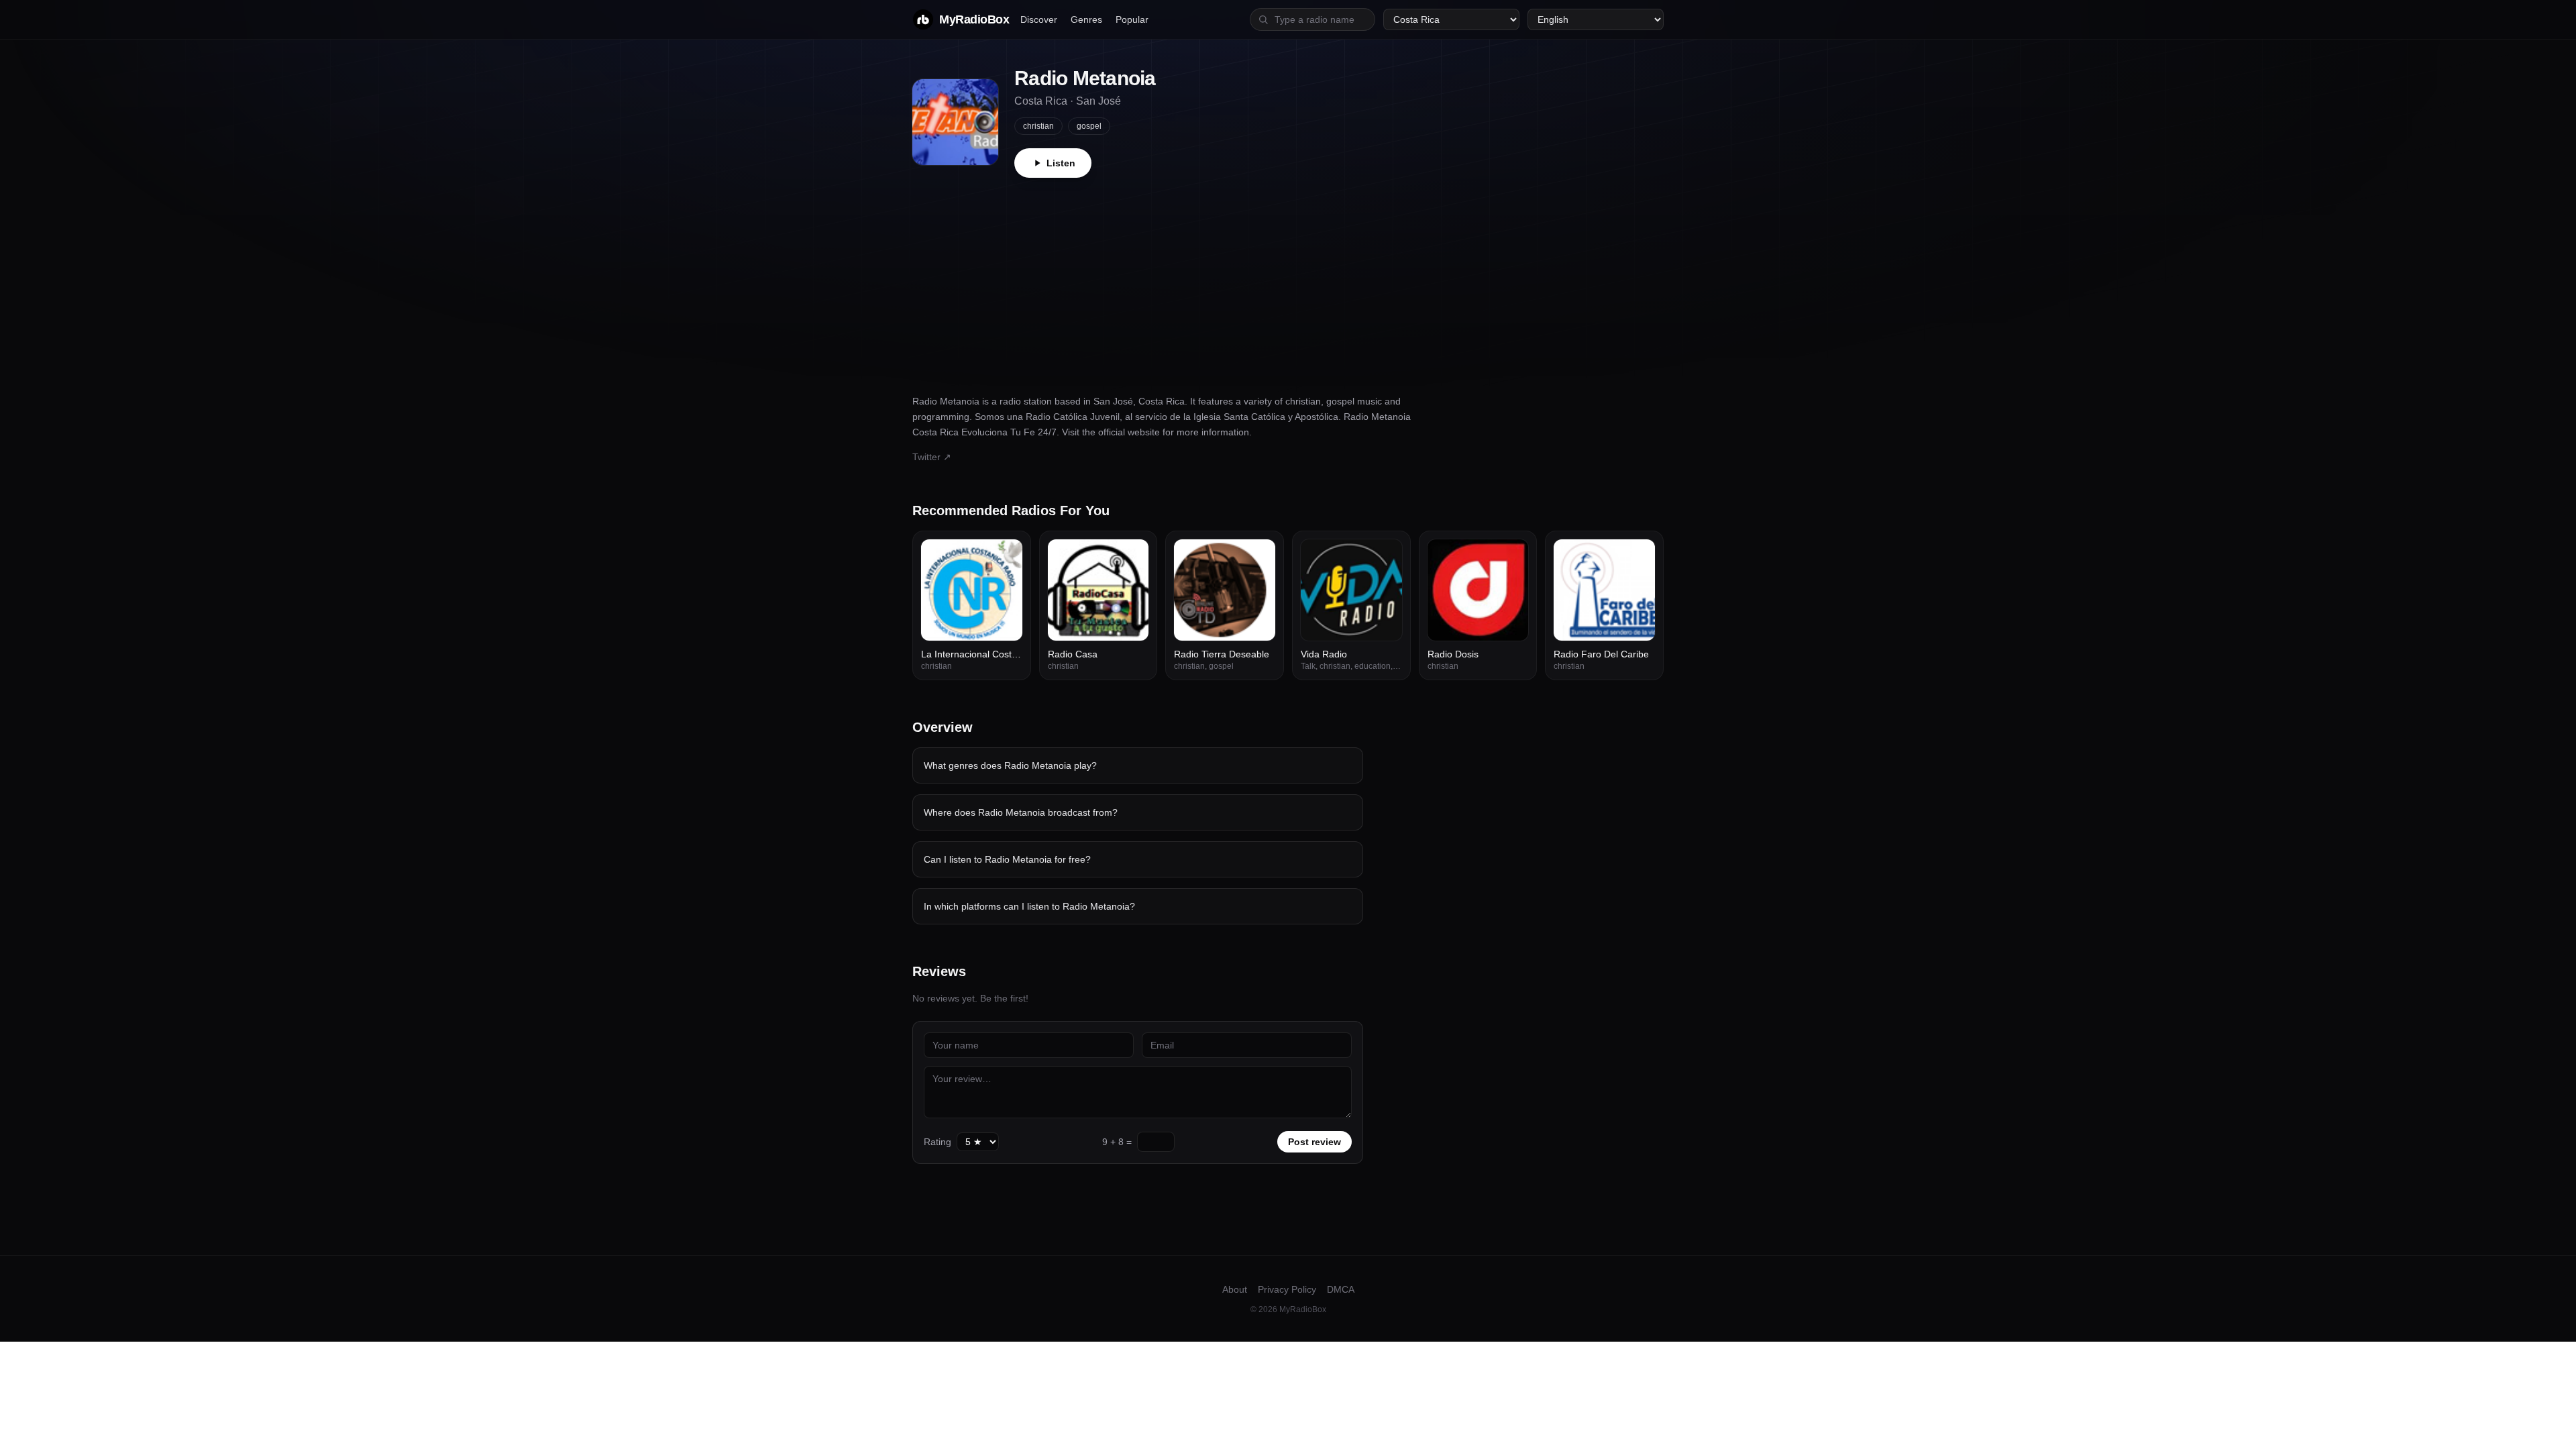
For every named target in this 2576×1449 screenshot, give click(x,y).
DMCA (1341, 1289)
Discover (1039, 19)
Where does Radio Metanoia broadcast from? (1021, 812)
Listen (1061, 163)
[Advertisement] (1288, 278)
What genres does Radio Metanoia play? (1010, 765)
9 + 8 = (1117, 1142)
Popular (1132, 19)
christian (1038, 126)
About (1235, 1289)
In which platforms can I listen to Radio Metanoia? (1029, 906)
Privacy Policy (1287, 1289)
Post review (1314, 1142)
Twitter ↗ (932, 457)
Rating (937, 1142)
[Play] (1005, 557)
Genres (1086, 19)
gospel (1089, 126)
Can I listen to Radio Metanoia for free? (1007, 859)
